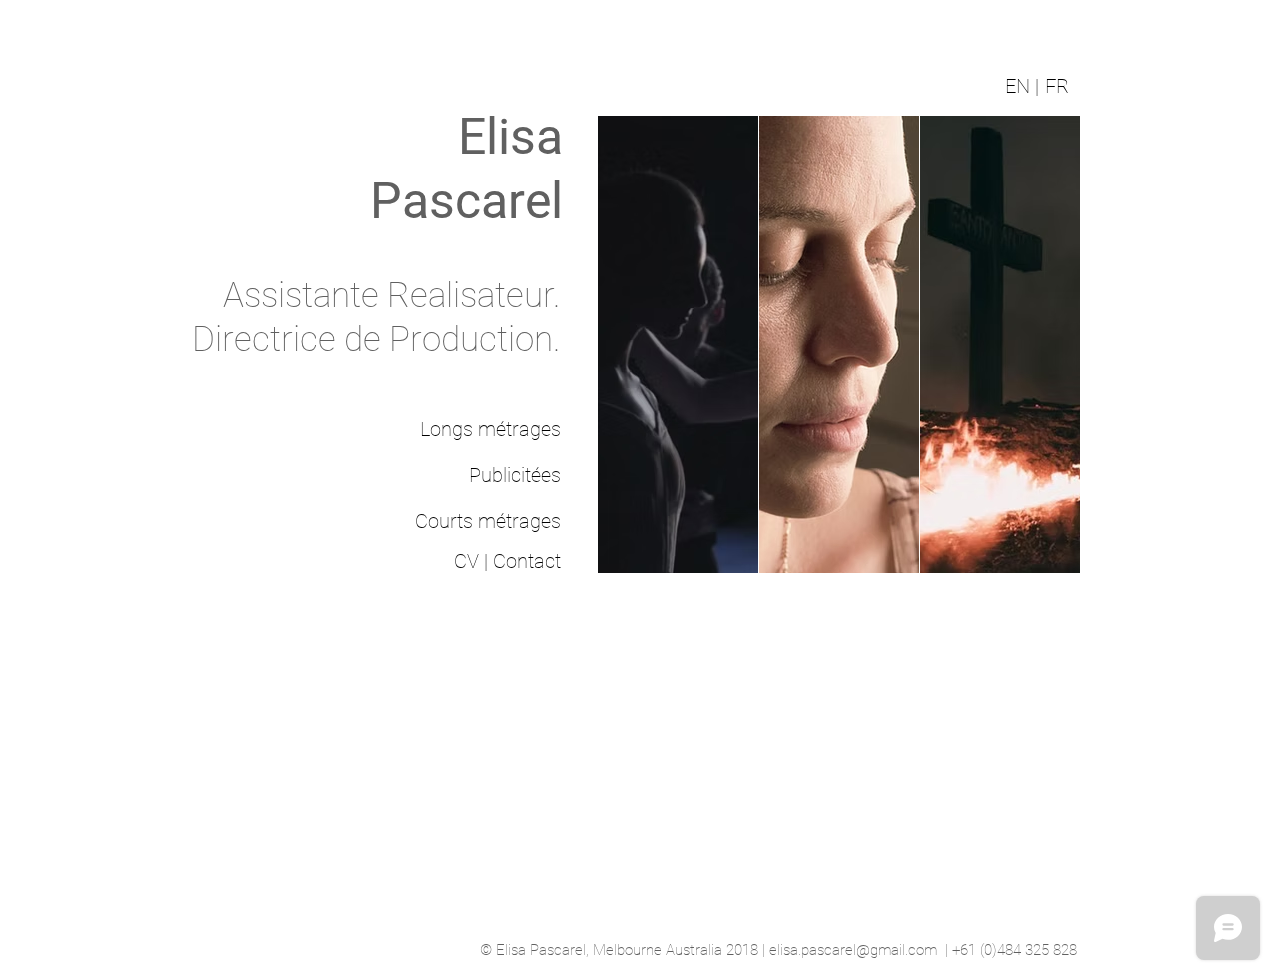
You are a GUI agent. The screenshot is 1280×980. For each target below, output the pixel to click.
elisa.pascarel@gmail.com (853, 950)
